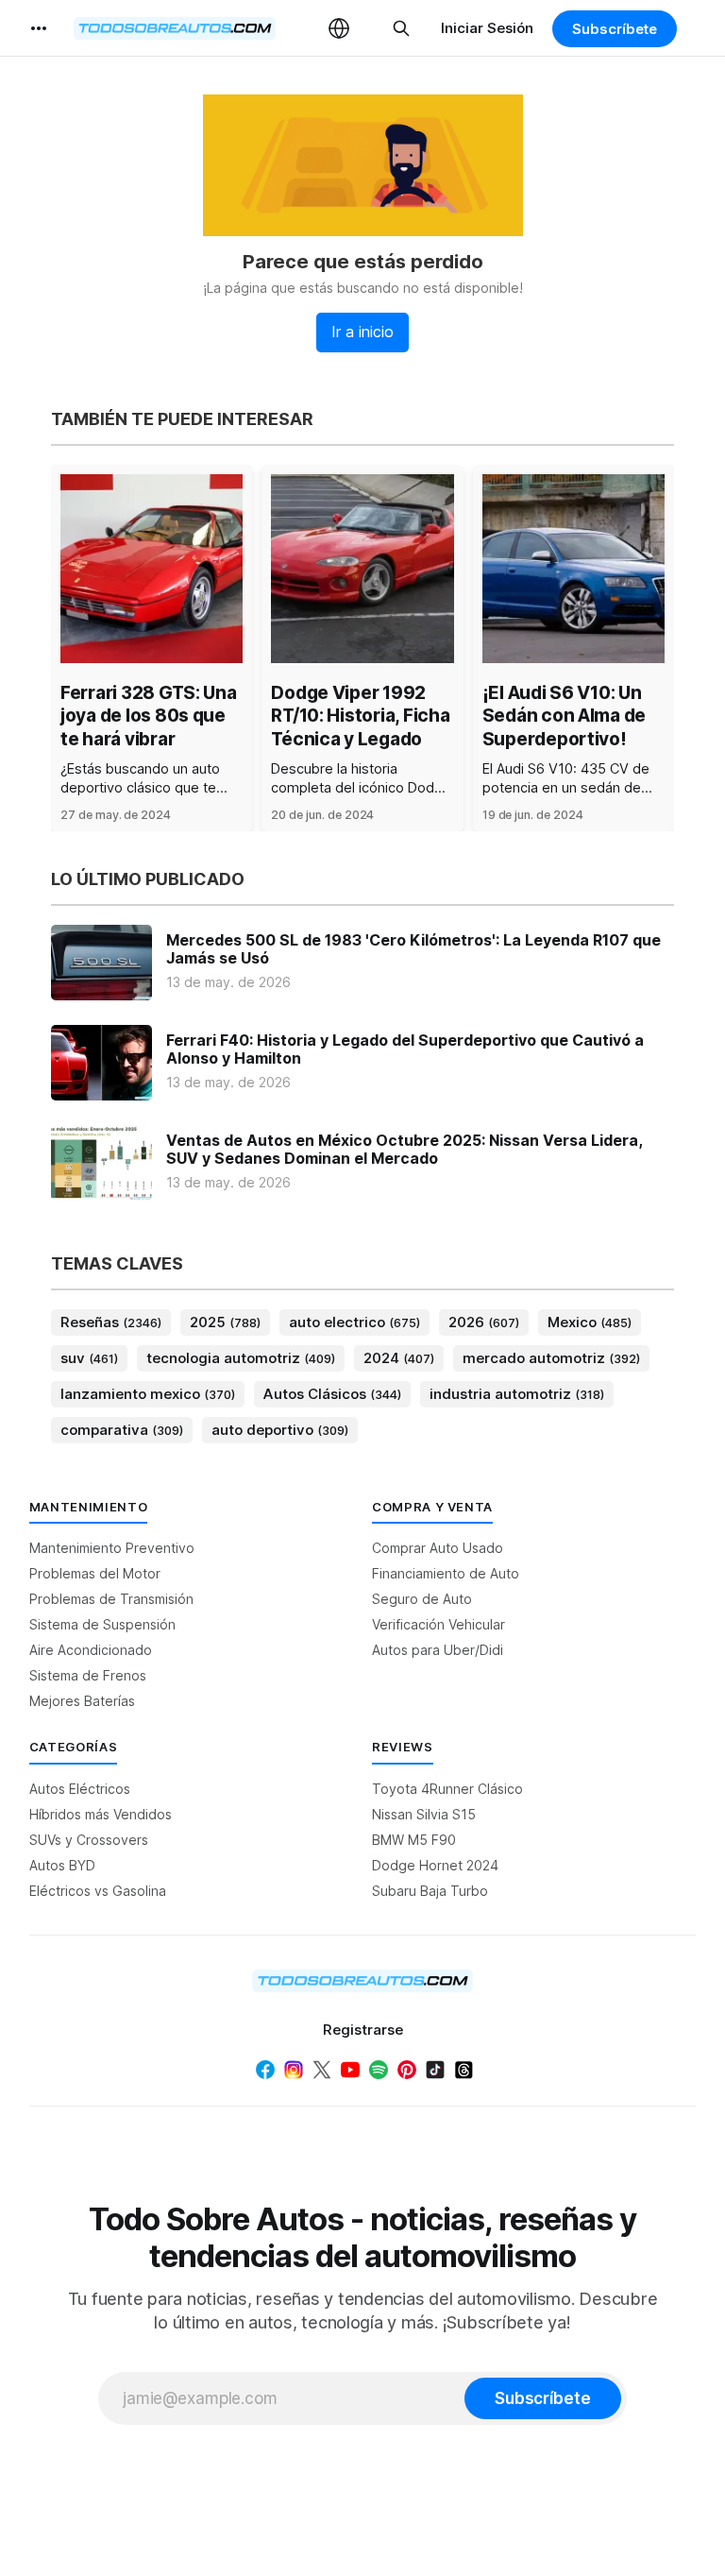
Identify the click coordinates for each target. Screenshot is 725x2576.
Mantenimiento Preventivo (112, 1548)
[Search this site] (401, 28)
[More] (39, 28)
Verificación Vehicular (438, 1624)
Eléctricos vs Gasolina (98, 1891)
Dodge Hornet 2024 (435, 1865)
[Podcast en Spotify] (379, 2070)
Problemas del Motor (95, 1573)
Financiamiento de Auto (446, 1573)
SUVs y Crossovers (89, 1840)
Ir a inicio (362, 332)
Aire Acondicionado (91, 1650)
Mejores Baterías (82, 1701)
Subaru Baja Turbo (430, 1891)
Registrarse (363, 2030)
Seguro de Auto (422, 1599)
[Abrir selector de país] (339, 28)
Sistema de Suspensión (102, 1624)
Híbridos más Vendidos (101, 1814)
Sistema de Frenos (88, 1675)
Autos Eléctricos (80, 1789)
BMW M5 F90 (414, 1840)
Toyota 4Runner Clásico (447, 1789)
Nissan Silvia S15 (424, 1814)
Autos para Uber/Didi (438, 1650)
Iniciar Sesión (487, 28)
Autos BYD (62, 1865)
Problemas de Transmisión (111, 1599)
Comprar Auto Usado (438, 1548)
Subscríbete (615, 29)
